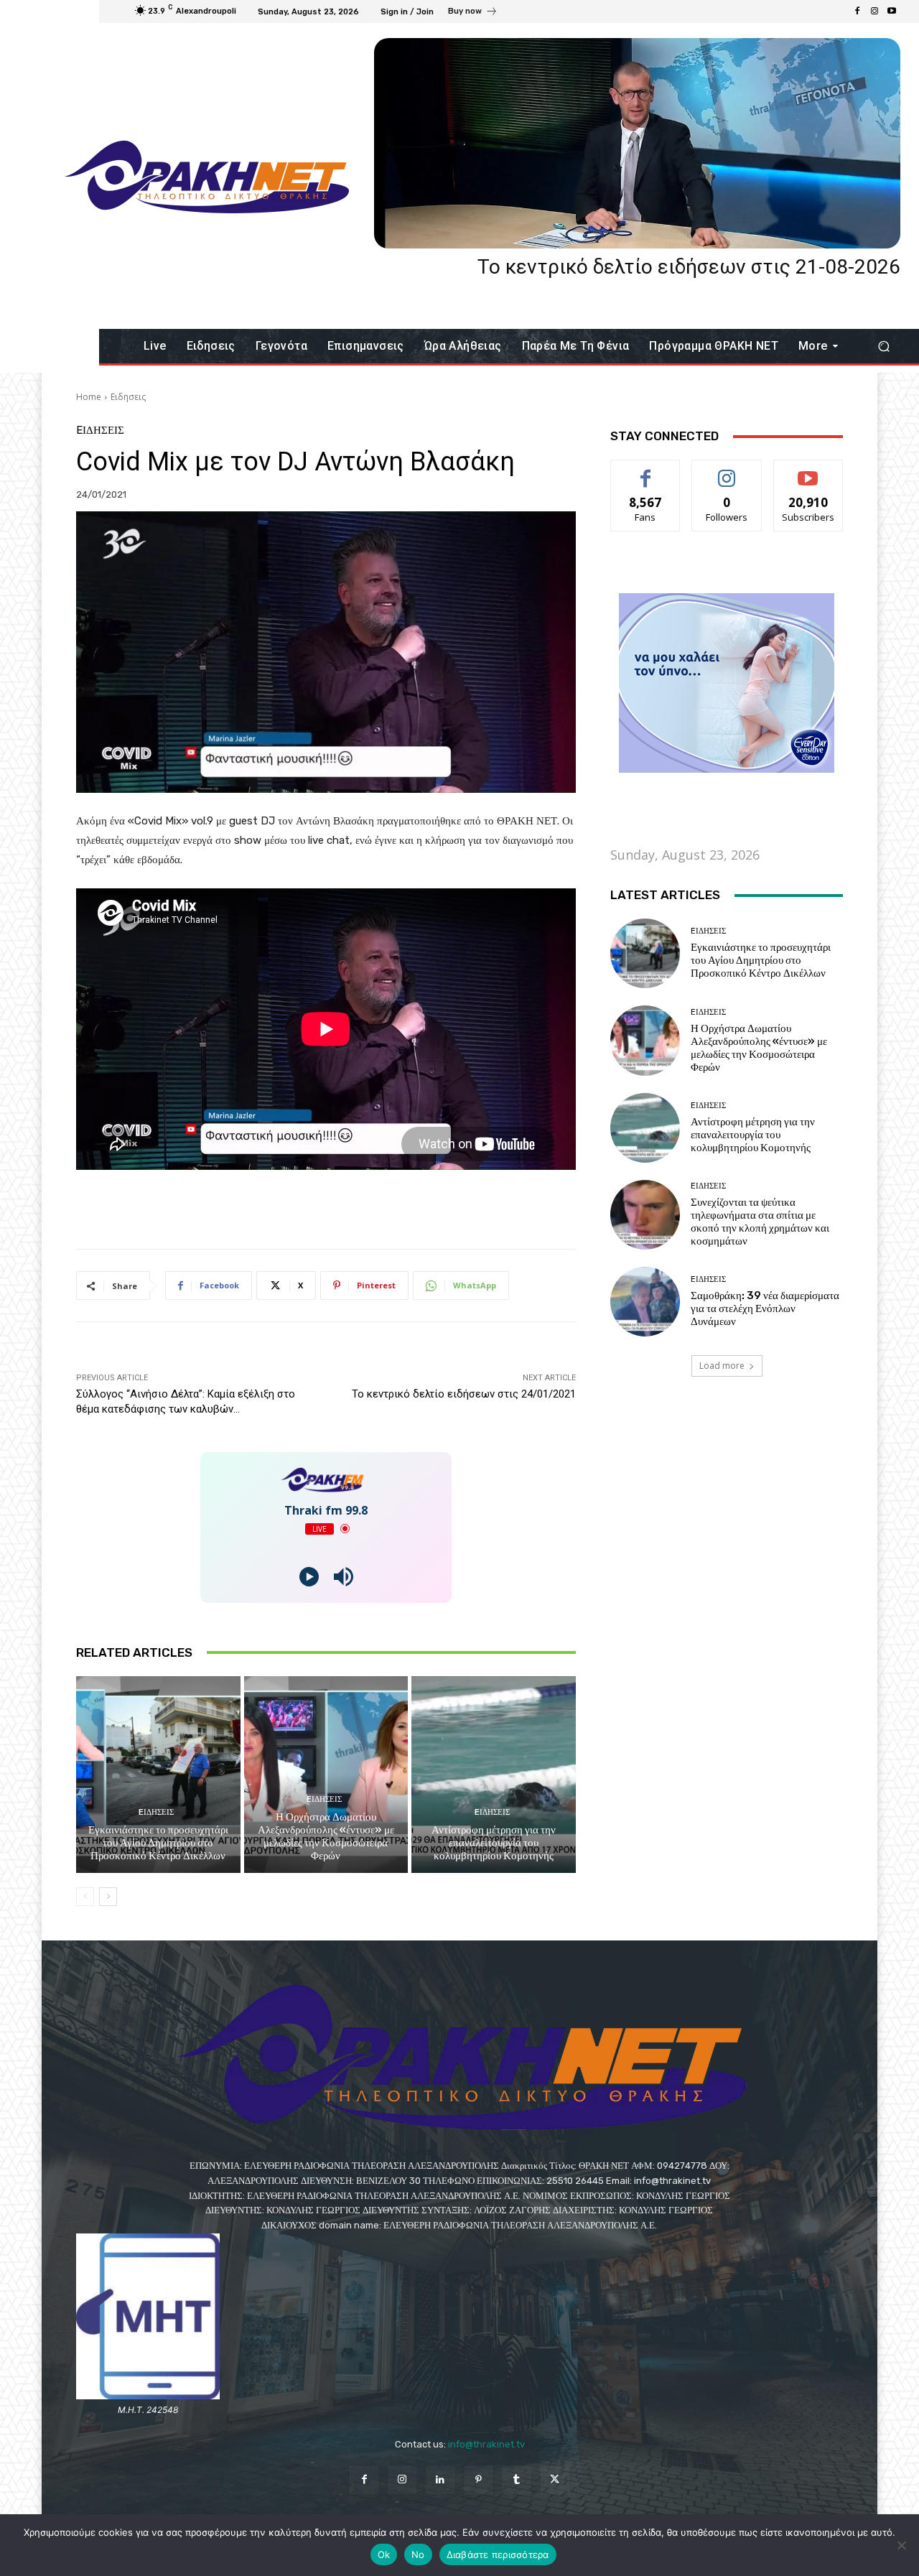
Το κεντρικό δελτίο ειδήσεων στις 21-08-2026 (689, 267)
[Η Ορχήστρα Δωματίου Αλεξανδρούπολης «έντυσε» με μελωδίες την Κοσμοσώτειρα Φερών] (326, 1775)
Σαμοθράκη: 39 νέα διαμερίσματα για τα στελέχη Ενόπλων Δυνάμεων (765, 1308)
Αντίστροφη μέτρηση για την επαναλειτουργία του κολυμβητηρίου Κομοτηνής (494, 1843)
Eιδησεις (128, 397)
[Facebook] (857, 11)
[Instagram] (874, 11)
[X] (555, 2480)
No (418, 2554)
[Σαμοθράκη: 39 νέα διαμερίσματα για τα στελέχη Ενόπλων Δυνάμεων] (645, 1302)
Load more (722, 1366)
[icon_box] (473, 13)
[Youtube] (892, 11)
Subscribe (808, 471)
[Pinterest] (479, 2480)
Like (646, 471)
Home (89, 397)
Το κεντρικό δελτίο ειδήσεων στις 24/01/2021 (464, 1394)
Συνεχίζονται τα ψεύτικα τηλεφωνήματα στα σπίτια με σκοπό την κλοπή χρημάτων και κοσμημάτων (760, 1222)
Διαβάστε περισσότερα (498, 2554)
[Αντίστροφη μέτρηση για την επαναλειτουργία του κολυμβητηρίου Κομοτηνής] (494, 1775)
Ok (384, 2554)
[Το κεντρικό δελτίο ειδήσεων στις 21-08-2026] (637, 143)
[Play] (309, 1577)
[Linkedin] (440, 2480)
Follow (727, 471)
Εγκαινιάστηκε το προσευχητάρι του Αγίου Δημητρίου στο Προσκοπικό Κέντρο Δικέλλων (158, 1843)
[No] (901, 2545)
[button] (883, 347)
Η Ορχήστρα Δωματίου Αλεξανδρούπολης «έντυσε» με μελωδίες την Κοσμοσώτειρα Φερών (326, 1836)
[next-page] (108, 1897)
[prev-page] (85, 1897)
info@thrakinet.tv (486, 2444)
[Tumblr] (517, 2480)
